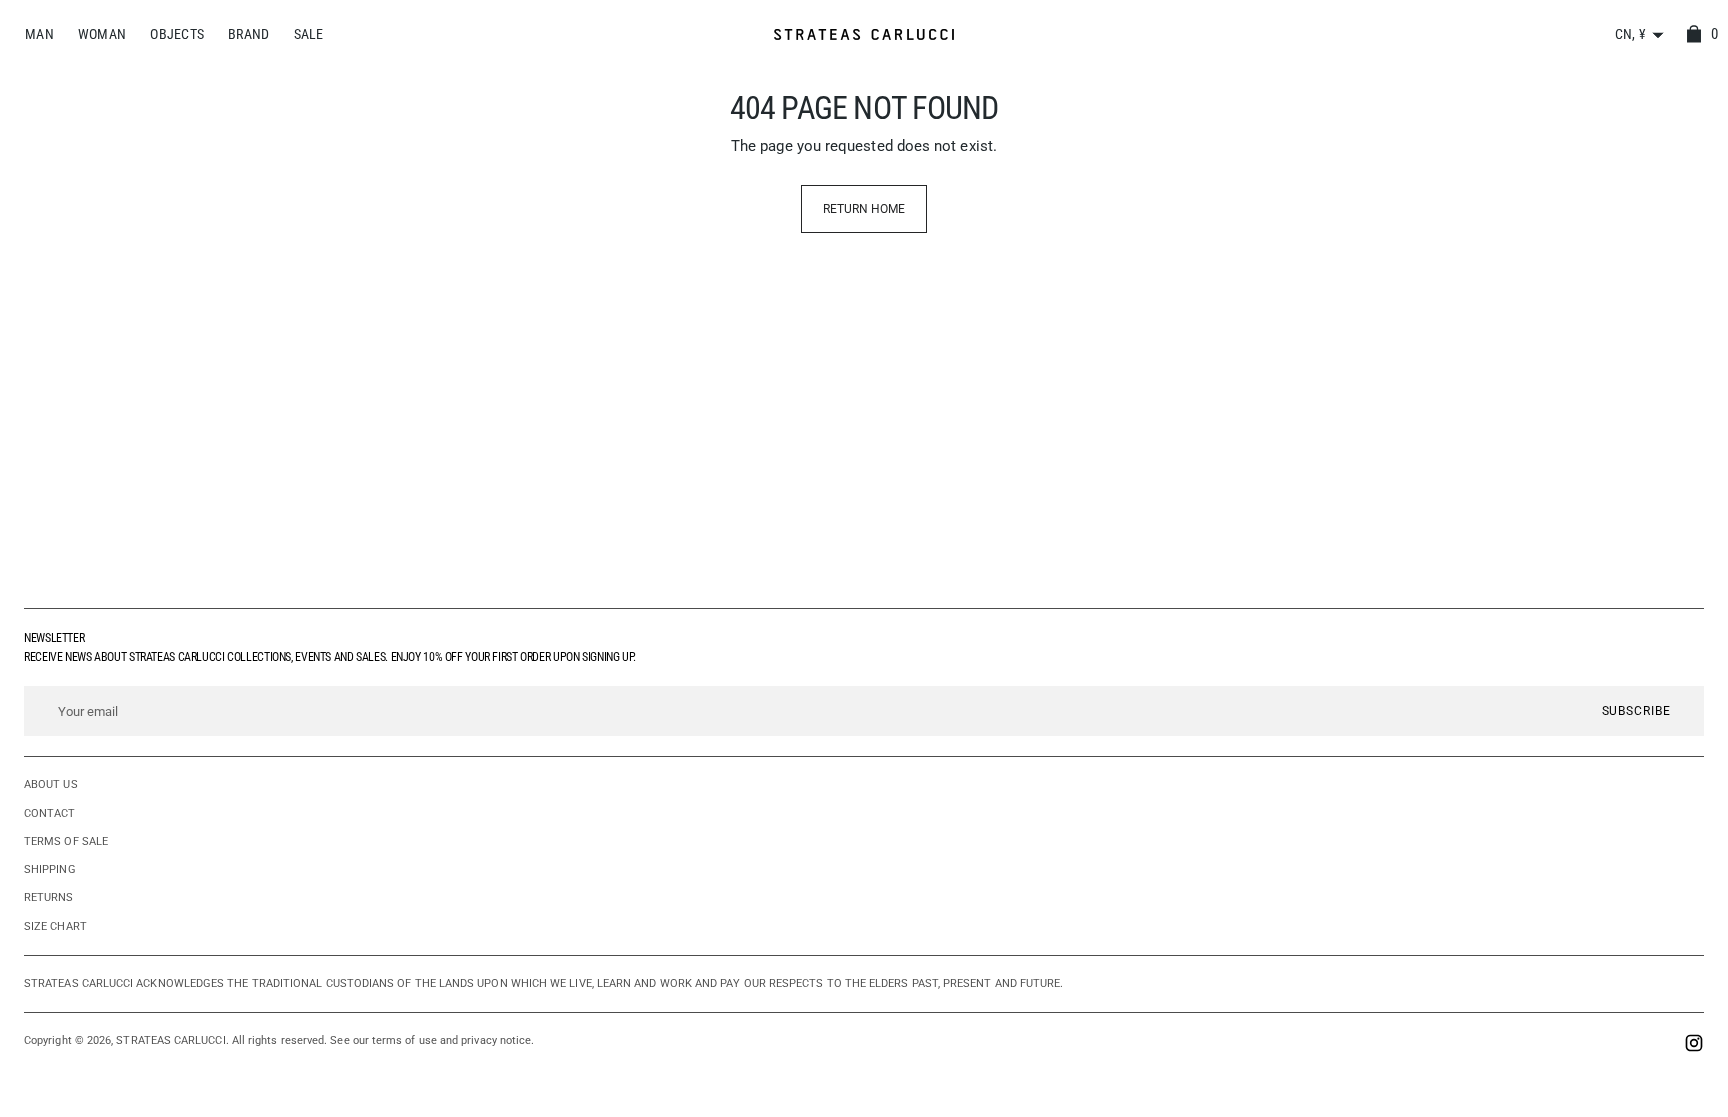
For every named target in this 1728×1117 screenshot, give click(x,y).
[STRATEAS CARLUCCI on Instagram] (1694, 1045)
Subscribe (1636, 711)
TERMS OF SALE (66, 841)
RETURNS (49, 897)
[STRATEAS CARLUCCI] (864, 34)
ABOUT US (51, 784)
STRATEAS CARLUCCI (170, 1040)
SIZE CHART (55, 926)
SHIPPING (50, 869)
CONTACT (50, 813)
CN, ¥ (1630, 34)
